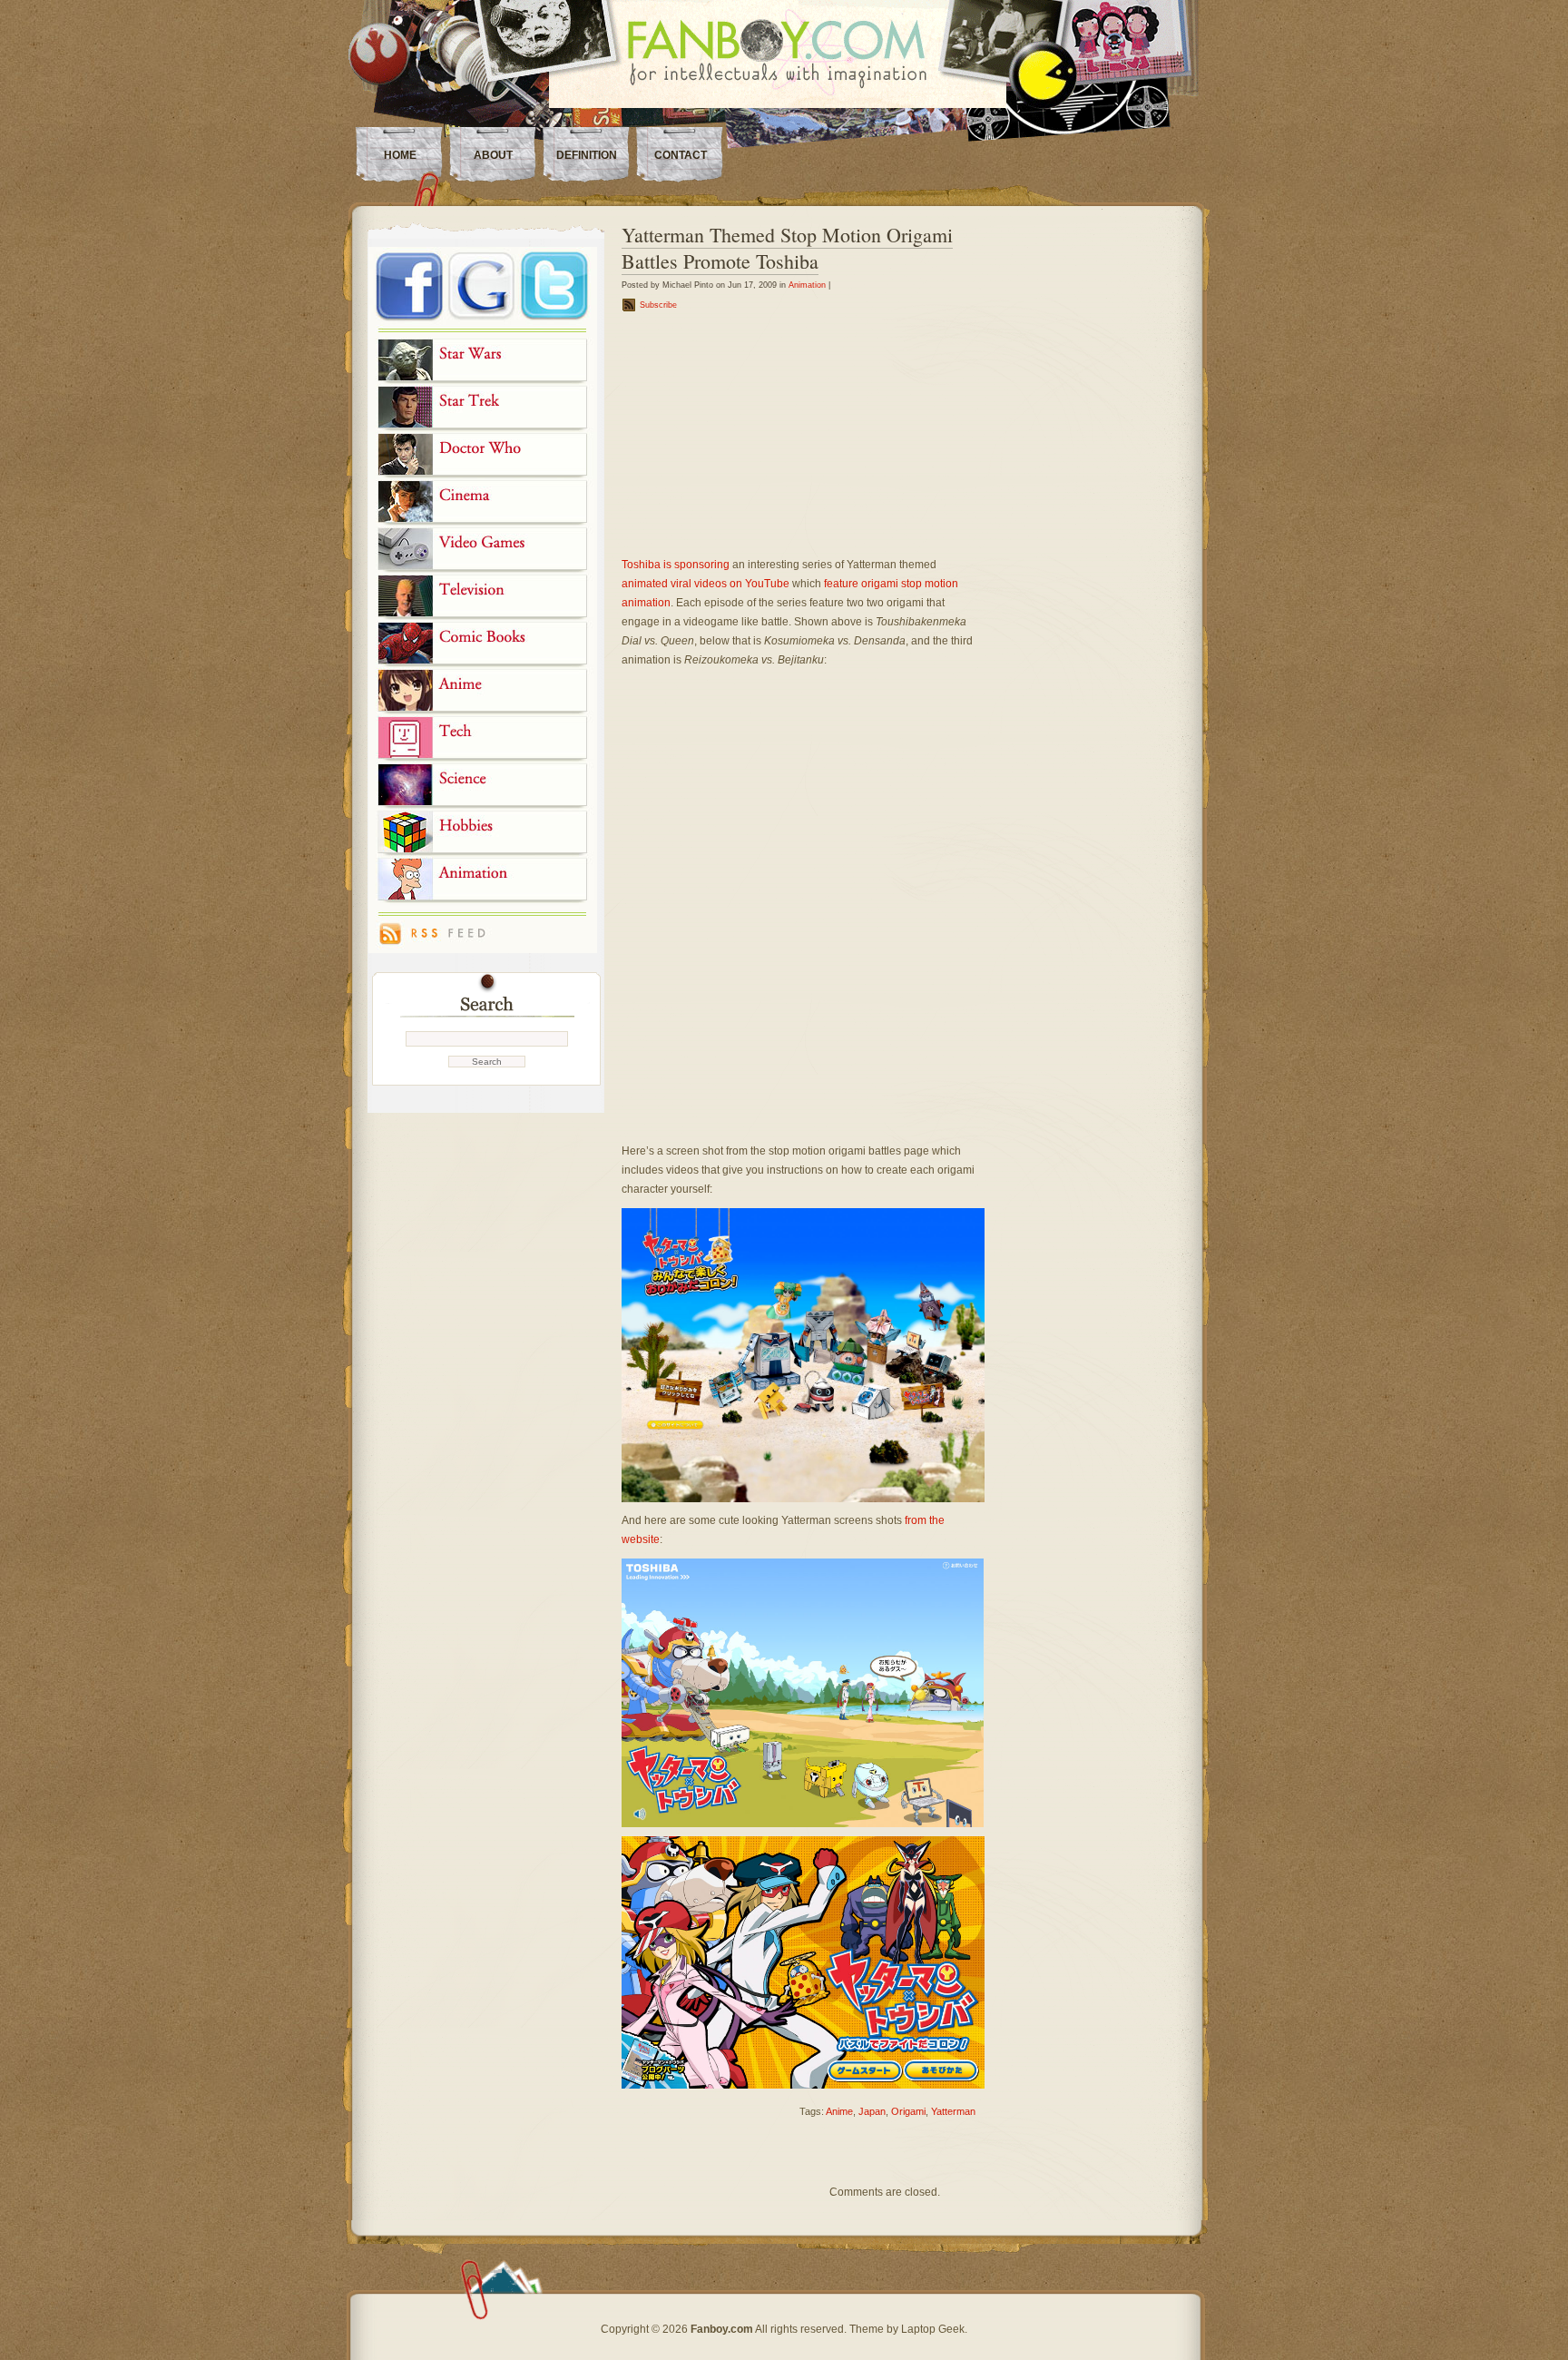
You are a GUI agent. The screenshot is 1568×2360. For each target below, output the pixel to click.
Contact (681, 155)
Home (400, 155)
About (493, 155)
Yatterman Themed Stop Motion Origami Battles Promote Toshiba (787, 248)
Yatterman (953, 2111)
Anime (839, 2111)
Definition (587, 155)
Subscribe (658, 305)
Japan (872, 2111)
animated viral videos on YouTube (706, 584)
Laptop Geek (933, 2329)
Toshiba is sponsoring (676, 565)
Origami (908, 2111)
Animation (807, 285)
